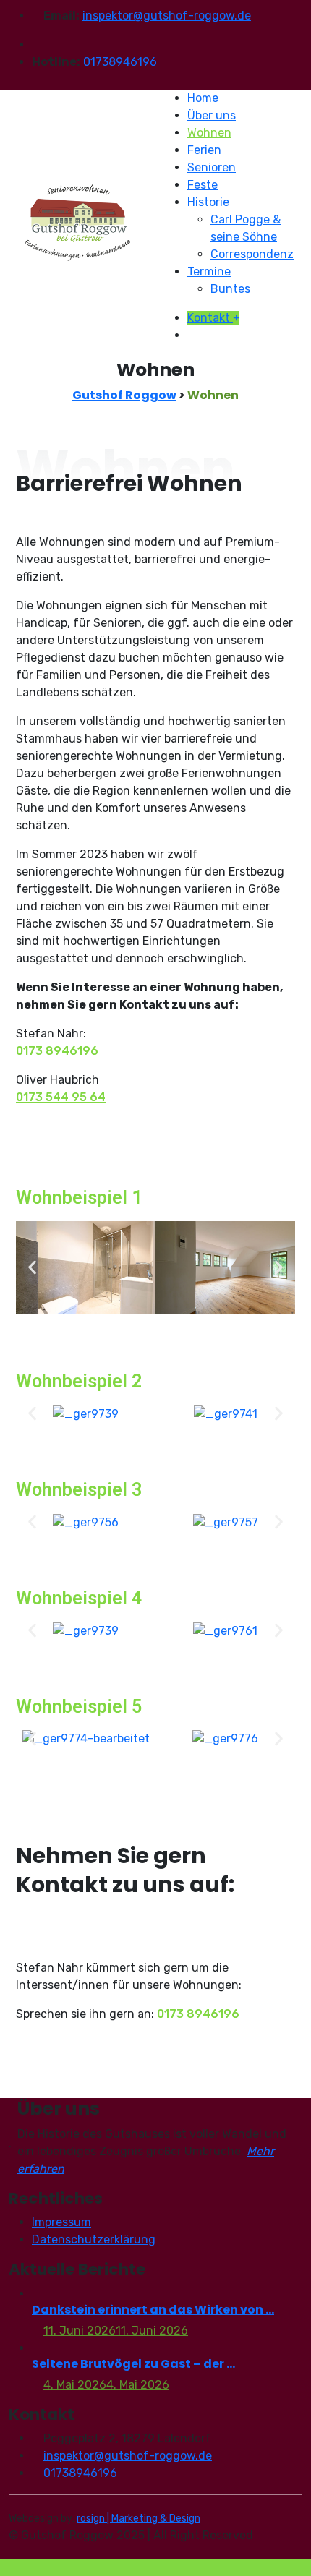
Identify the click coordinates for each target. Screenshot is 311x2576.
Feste (203, 185)
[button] (32, 1268)
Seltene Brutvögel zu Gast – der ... (133, 2364)
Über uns (212, 115)
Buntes (230, 289)
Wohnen (209, 133)
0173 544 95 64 (61, 1097)
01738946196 (120, 62)
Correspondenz (252, 254)
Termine (209, 271)
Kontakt (210, 318)
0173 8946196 (57, 1051)
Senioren (212, 167)
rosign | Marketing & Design (139, 2519)
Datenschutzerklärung (94, 2239)
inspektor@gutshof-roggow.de (167, 16)
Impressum (61, 2222)
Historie (208, 202)
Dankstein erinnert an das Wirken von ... (153, 2310)
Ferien (204, 150)
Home (203, 98)
